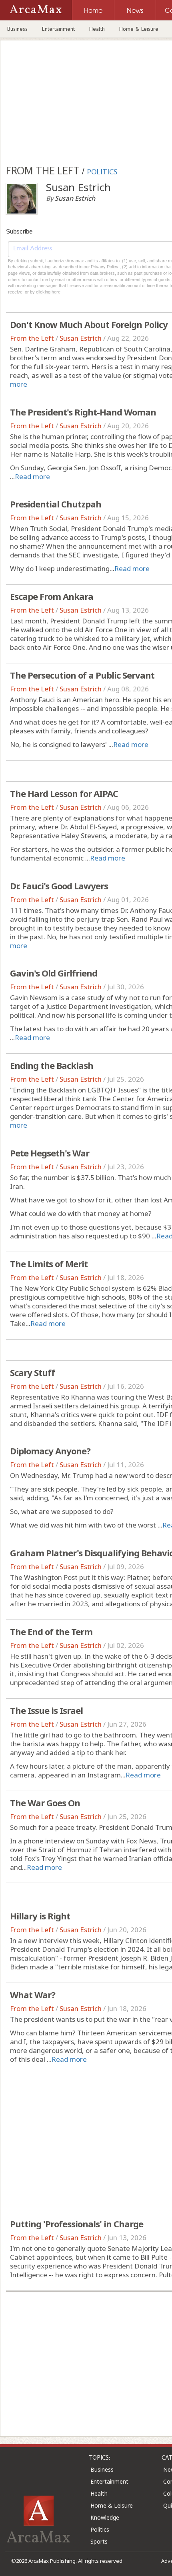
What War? (33, 1995)
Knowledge (105, 2517)
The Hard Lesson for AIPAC (64, 793)
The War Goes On (45, 1803)
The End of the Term (51, 1631)
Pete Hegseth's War (50, 1153)
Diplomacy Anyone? (50, 1451)
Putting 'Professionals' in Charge (77, 2224)
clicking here (48, 292)
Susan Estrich (81, 338)
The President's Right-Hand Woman (83, 412)
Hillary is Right (40, 1916)
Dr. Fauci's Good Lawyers (59, 886)
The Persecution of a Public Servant (82, 675)
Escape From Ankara (52, 596)
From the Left (32, 338)
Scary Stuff (32, 1372)
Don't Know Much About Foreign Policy (89, 324)
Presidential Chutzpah (56, 504)
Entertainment (58, 29)
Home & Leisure (139, 29)
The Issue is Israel (46, 1710)
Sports (99, 2541)
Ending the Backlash (52, 1065)
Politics (100, 2529)
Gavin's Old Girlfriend (54, 973)
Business (17, 29)
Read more (32, 476)
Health (97, 29)
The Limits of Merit (49, 1264)
